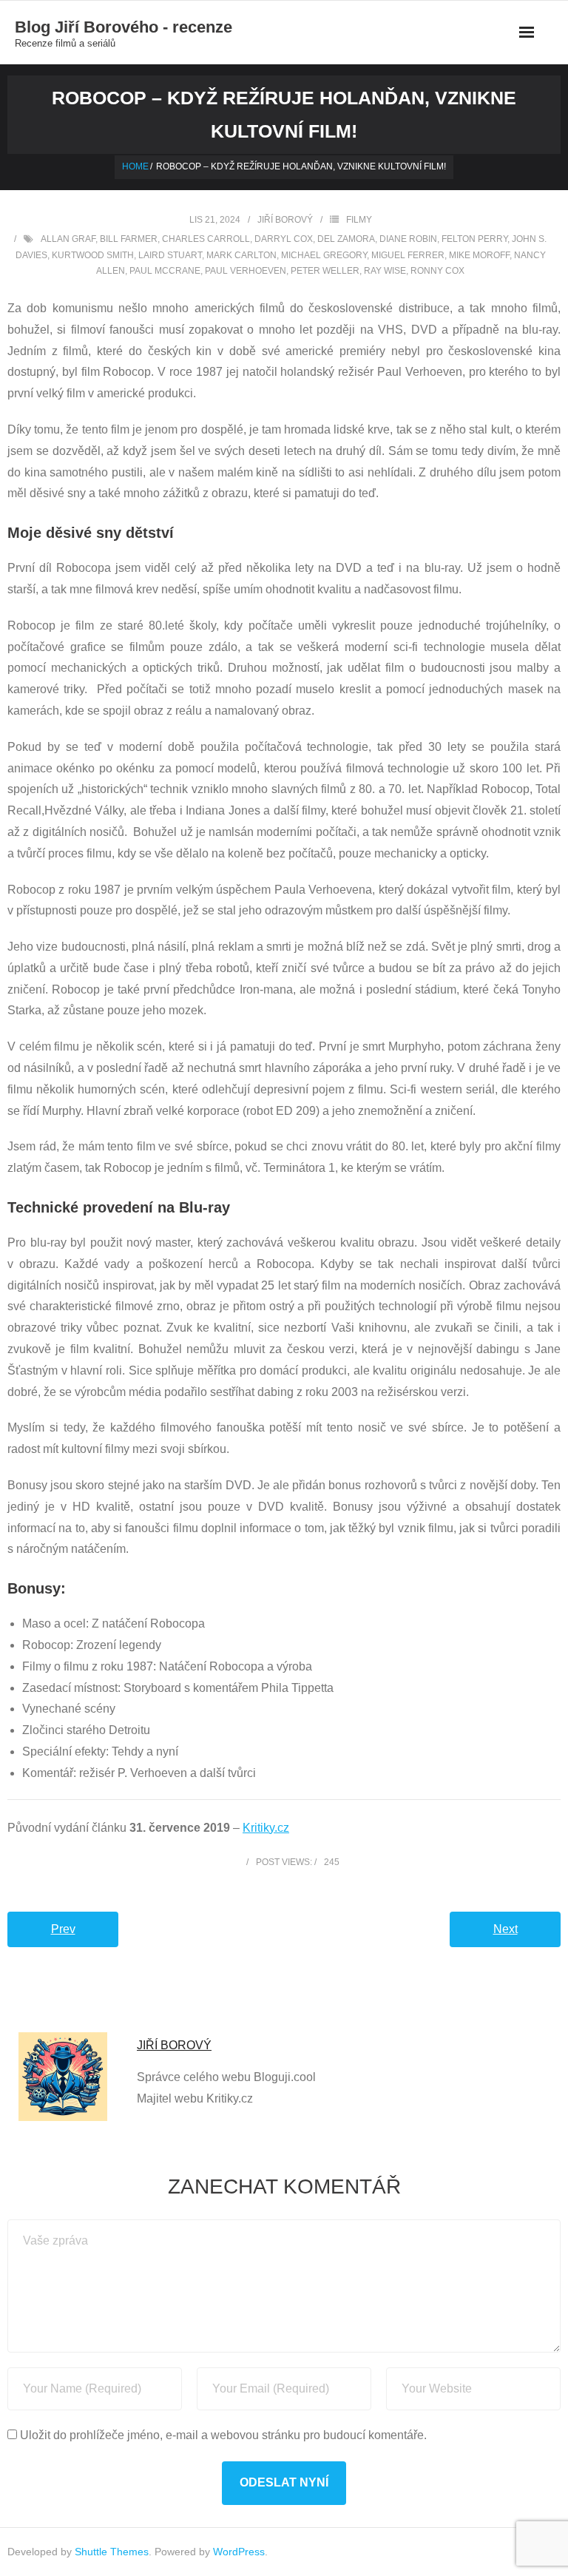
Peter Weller (325, 271)
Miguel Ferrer (408, 255)
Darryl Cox (284, 239)
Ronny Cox (437, 271)
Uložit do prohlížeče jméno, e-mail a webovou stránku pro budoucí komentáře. (223, 2435)
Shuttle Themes (112, 2552)
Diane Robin (408, 239)
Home (135, 166)
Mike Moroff (479, 255)
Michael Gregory (324, 255)
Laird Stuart (170, 255)
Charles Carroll (206, 239)
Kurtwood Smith (93, 255)
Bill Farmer (129, 239)
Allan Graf (68, 239)
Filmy (359, 220)
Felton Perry (474, 239)
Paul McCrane (165, 271)
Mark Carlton (241, 255)
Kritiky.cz (266, 1828)
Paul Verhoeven (246, 271)
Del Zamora (346, 239)
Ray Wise (385, 271)
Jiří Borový (285, 220)
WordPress (239, 2552)
